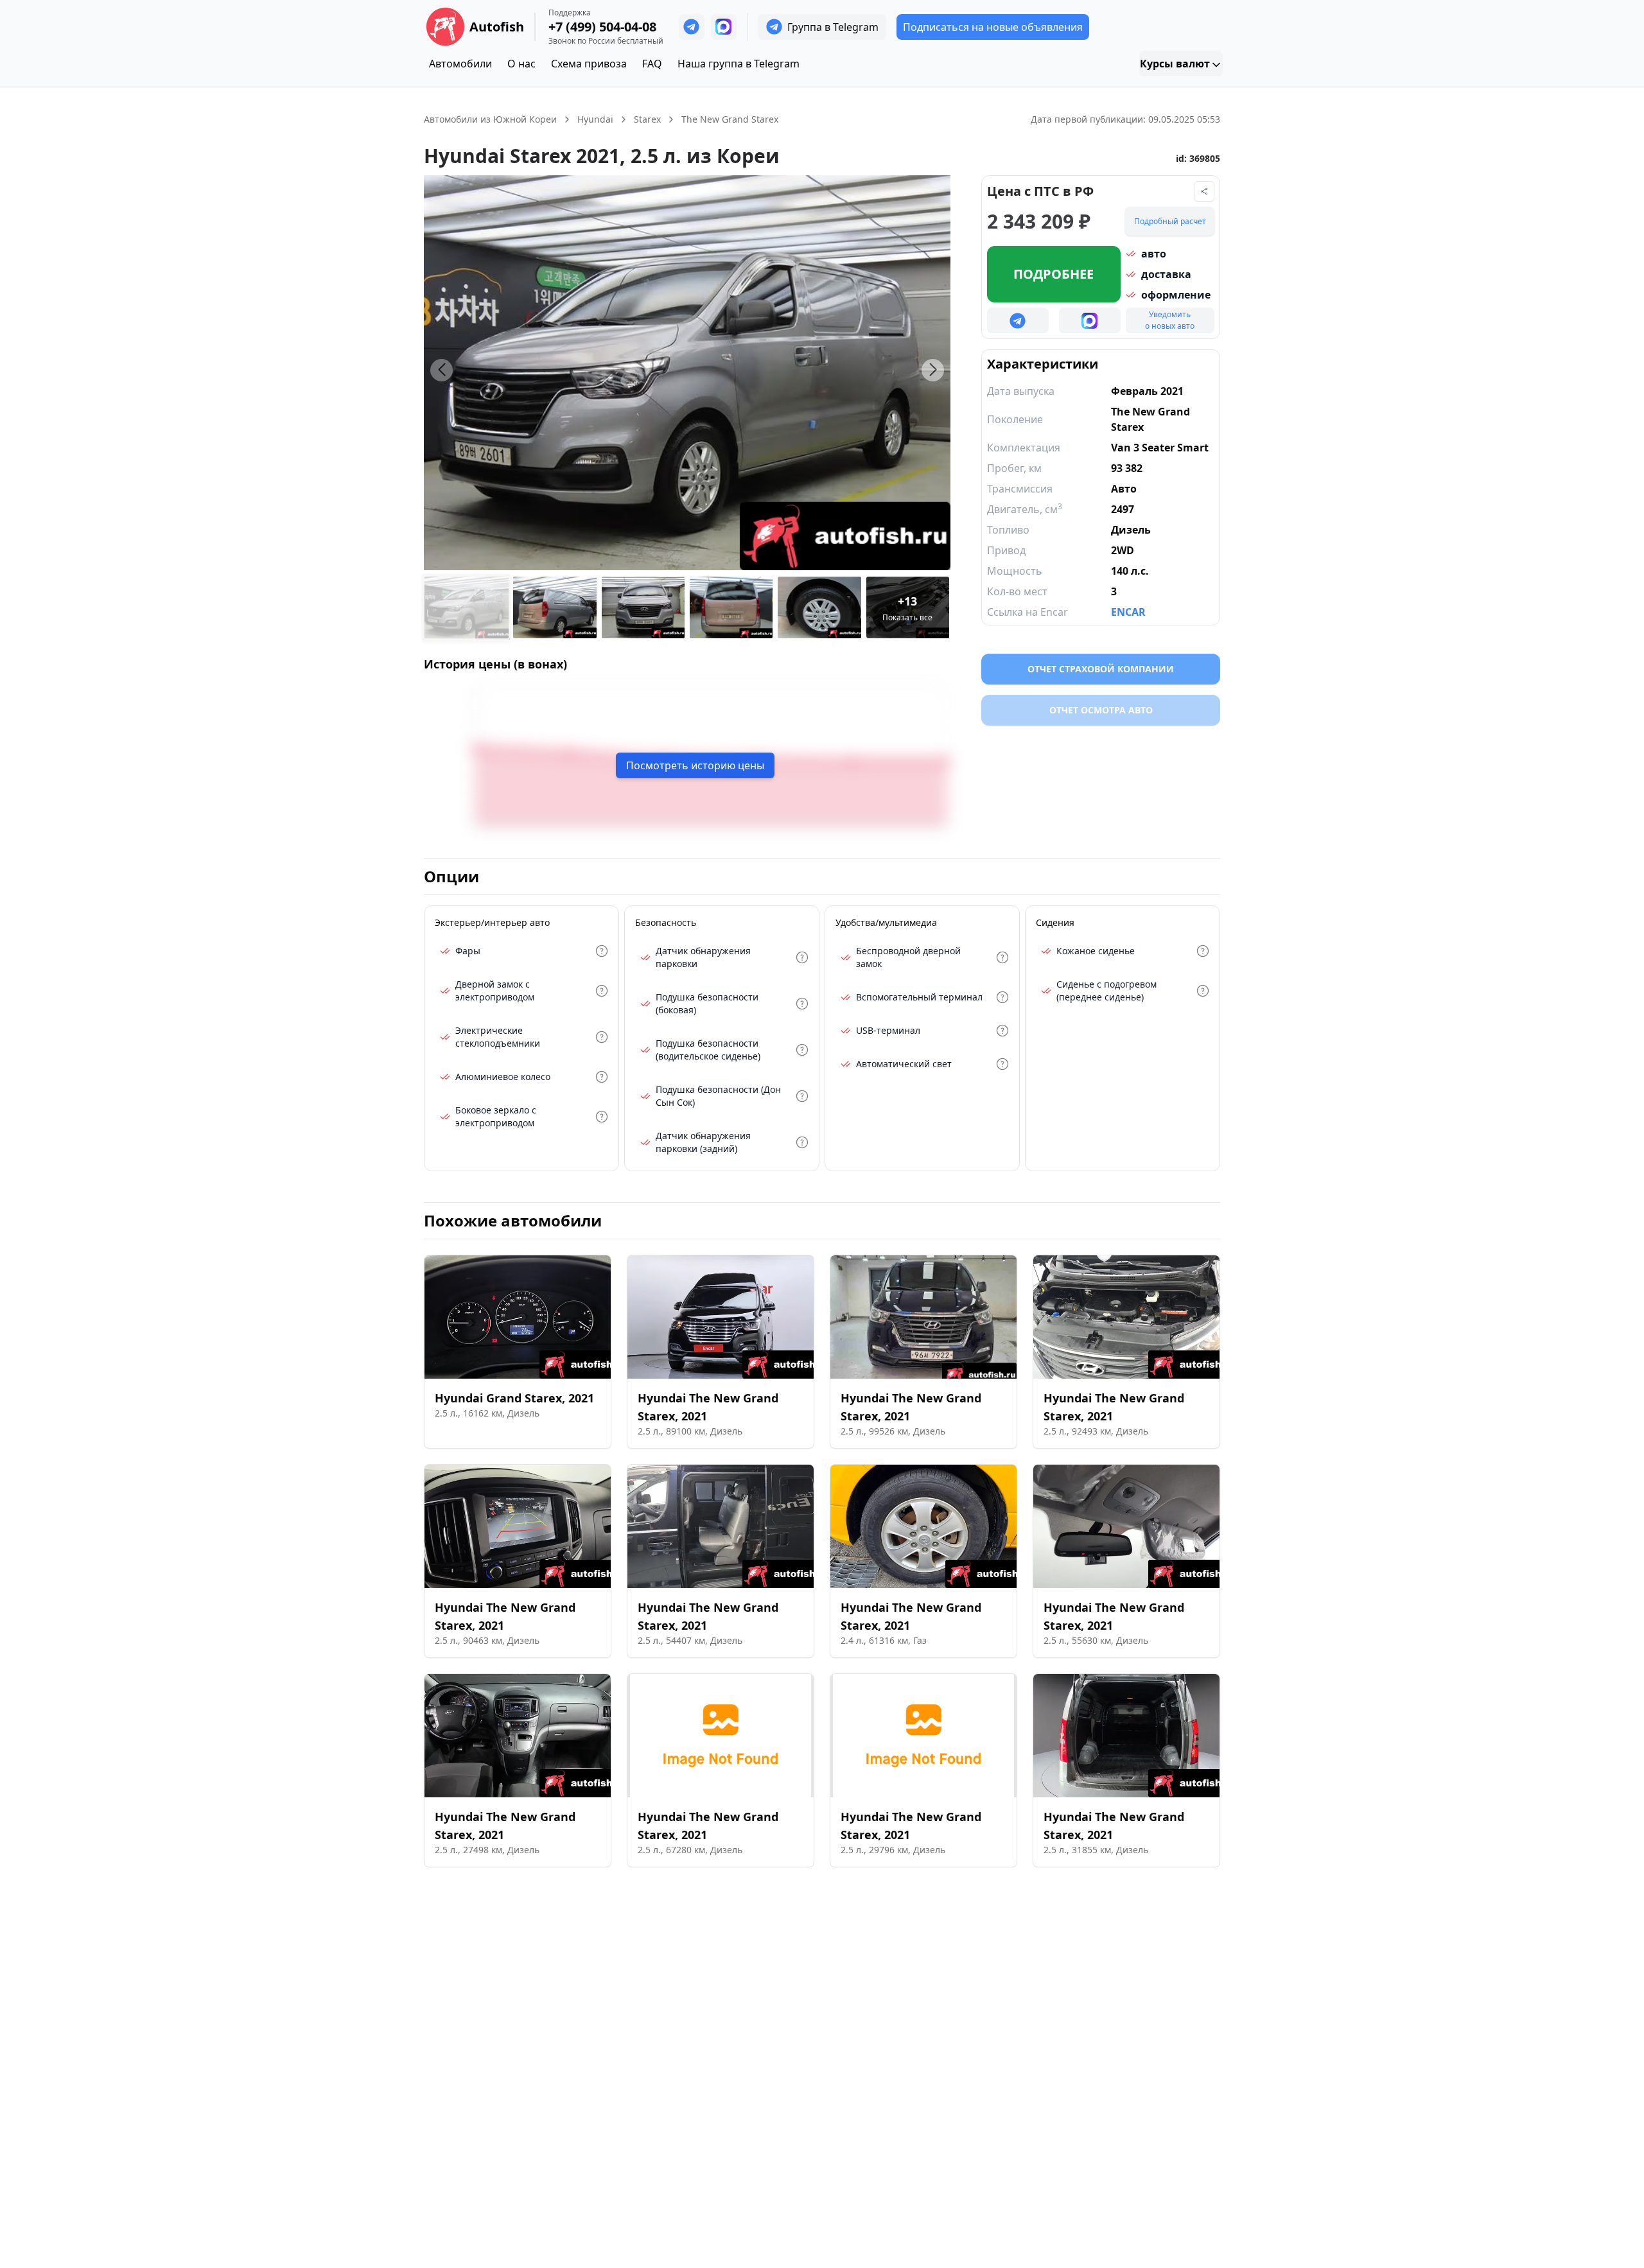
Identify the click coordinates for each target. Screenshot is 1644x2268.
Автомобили (460, 64)
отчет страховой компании (1101, 669)
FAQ (652, 64)
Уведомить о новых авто (1170, 320)
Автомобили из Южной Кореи (490, 119)
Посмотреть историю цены (695, 765)
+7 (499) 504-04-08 (602, 27)
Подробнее (1054, 274)
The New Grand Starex (730, 119)
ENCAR (1128, 612)
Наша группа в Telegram (739, 64)
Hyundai (595, 119)
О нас (521, 64)
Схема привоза (589, 64)
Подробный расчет (1170, 221)
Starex (647, 119)
